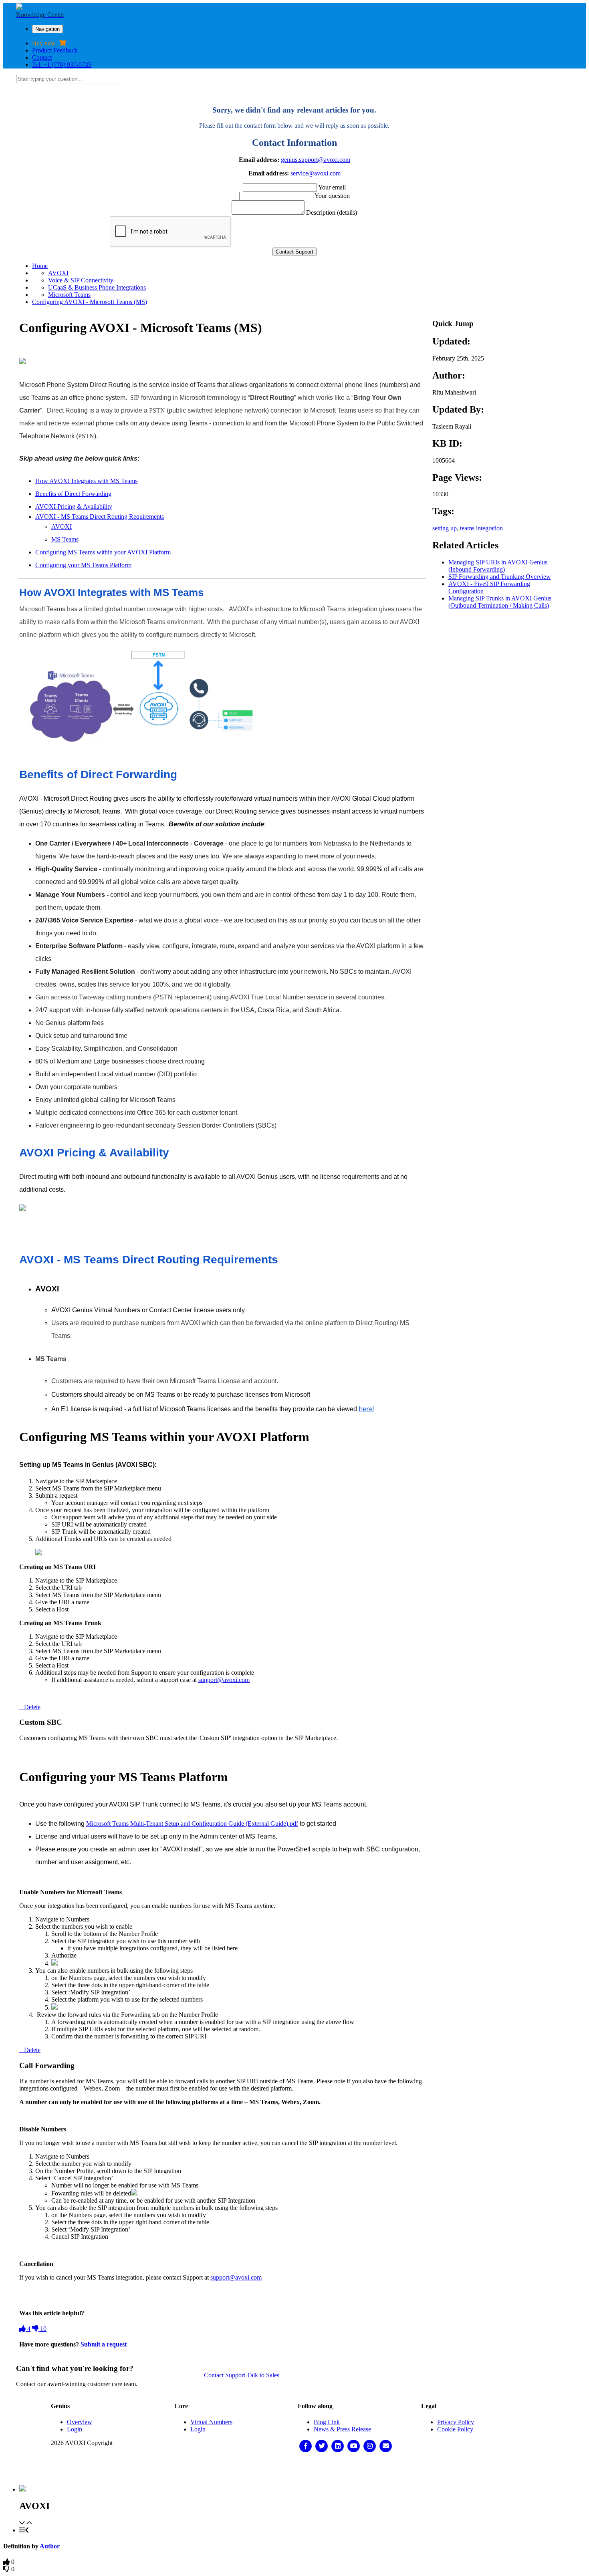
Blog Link (327, 2422)
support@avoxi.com (224, 1680)
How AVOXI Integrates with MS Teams (86, 481)
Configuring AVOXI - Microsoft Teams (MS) (90, 302)
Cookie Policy (455, 2429)
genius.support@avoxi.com (316, 160)
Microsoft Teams (69, 295)
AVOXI (58, 273)
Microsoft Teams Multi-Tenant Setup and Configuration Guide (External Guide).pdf (192, 1824)
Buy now (45, 43)
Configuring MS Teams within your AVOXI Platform (103, 552)
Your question (332, 196)
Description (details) (332, 212)
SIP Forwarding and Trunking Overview (500, 577)
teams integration (481, 528)
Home (40, 266)
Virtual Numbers (211, 2422)
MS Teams (65, 539)
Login (75, 2429)
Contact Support (225, 2375)
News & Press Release (342, 2429)
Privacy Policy (456, 2422)
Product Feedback (55, 50)
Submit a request (104, 2344)
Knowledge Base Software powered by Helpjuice (295, 2469)
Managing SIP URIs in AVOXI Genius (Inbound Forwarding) (498, 566)
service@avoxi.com (316, 173)
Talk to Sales (263, 2375)
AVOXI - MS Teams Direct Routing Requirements (100, 517)
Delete (32, 1707)
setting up (445, 528)
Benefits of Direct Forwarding (73, 494)
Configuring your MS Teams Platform (83, 565)
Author (50, 2546)
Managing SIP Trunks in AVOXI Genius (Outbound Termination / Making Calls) (500, 602)
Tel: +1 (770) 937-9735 (62, 65)
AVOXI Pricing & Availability (74, 507)
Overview (80, 2422)
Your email (332, 187)
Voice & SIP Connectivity (81, 280)
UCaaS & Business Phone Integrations (97, 287)
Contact (42, 57)
